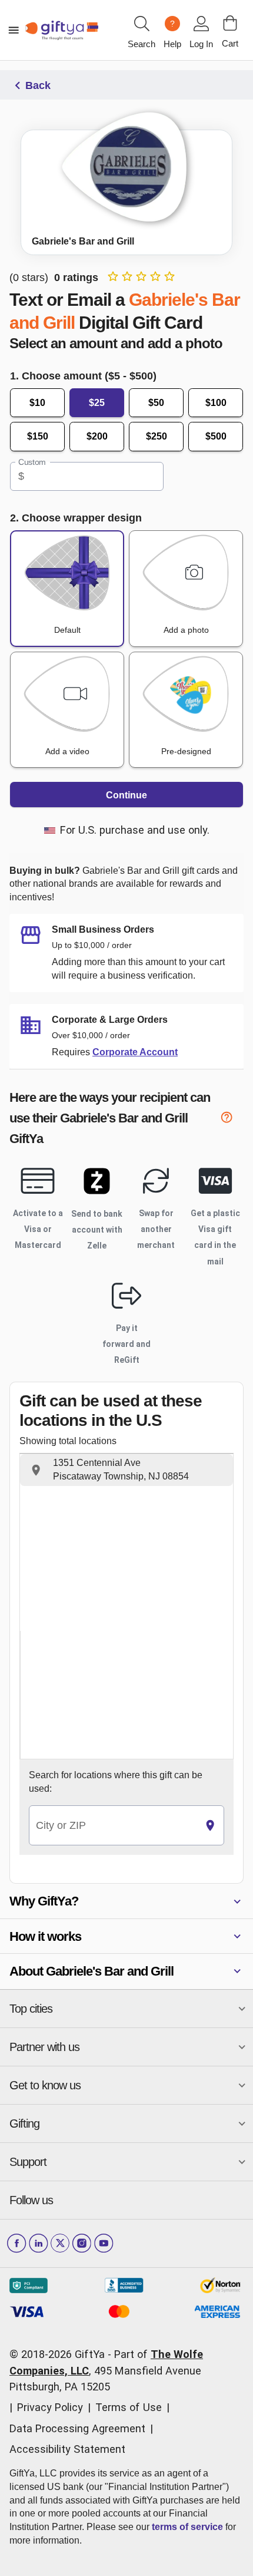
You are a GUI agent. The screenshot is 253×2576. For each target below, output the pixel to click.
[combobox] (113, 1826)
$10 (37, 403)
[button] (126, 1470)
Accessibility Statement (67, 2449)
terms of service (187, 2527)
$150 (38, 436)
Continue (126, 795)
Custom (32, 462)
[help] (232, 1120)
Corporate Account (135, 1052)
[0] (230, 23)
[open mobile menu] (14, 30)
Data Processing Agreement (77, 2428)
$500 (216, 436)
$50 (156, 403)
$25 (97, 403)
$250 (157, 436)
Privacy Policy (50, 2407)
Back (38, 85)
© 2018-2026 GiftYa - (60, 2354)
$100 (216, 403)
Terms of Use (129, 2407)
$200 (97, 436)
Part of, (106, 2370)
